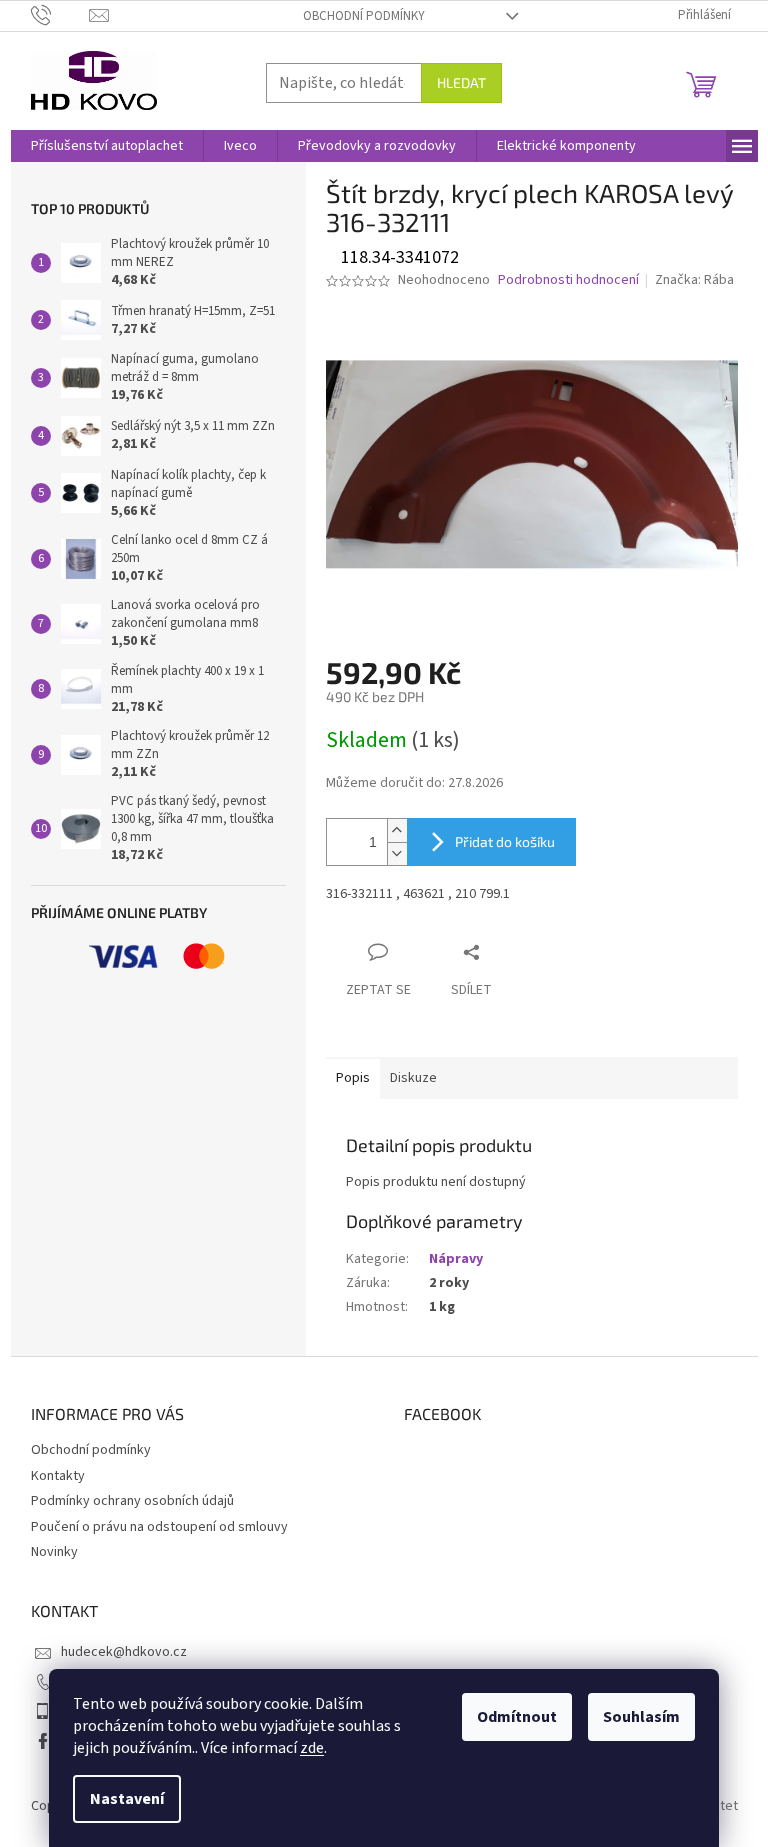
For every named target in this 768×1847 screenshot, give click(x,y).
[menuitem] (107, 146)
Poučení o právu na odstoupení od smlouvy (159, 1527)
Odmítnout (517, 1717)
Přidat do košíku (505, 841)
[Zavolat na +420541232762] (60, 15)
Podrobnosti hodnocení (568, 280)
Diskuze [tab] (413, 1078)
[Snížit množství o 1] (397, 853)
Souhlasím (641, 1717)
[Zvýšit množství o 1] (397, 830)
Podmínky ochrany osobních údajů (132, 1501)
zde (312, 1748)
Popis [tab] (353, 1078)
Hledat (461, 82)
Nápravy (456, 1259)
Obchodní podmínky (364, 16)
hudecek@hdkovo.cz (124, 1652)
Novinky (54, 1552)
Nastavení (127, 1799)
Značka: (694, 280)
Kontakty (58, 1476)
